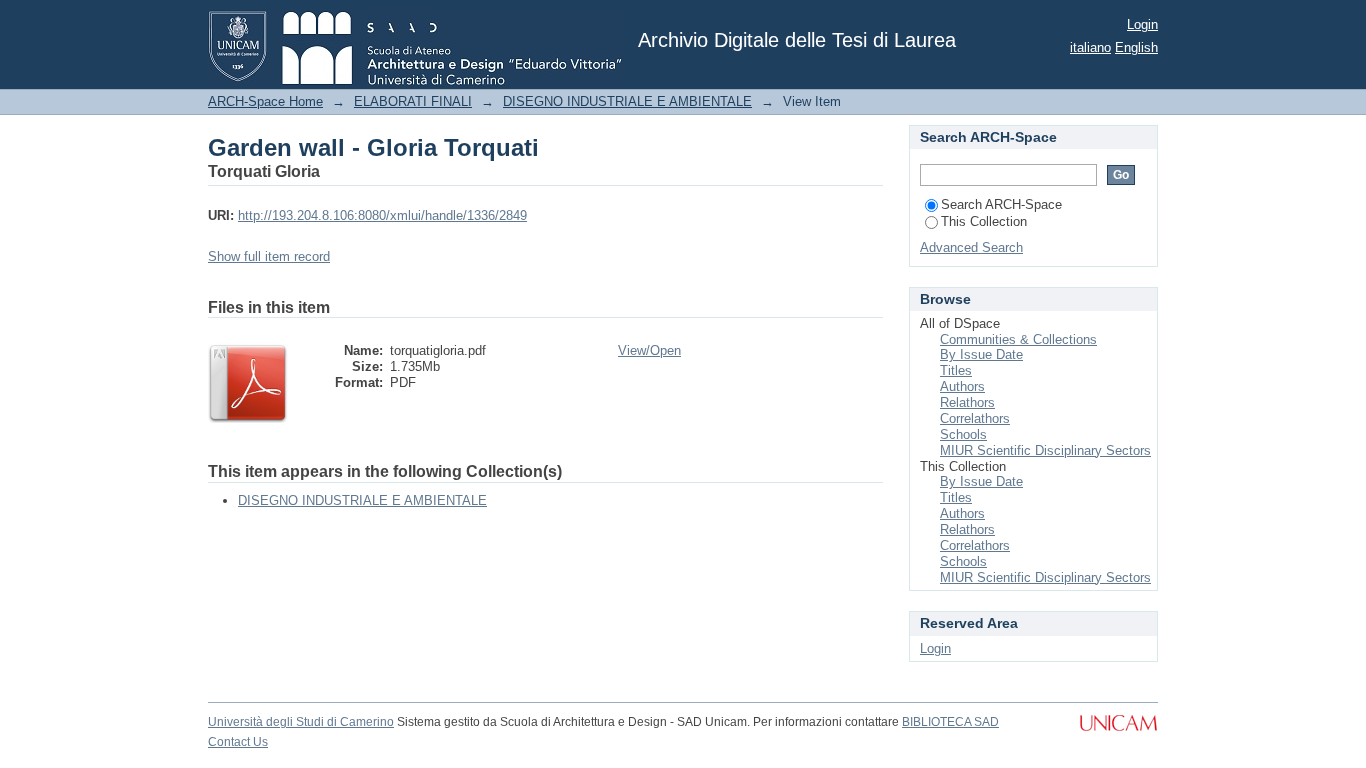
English (1136, 47)
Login (1142, 24)
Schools (963, 434)
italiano (1090, 47)
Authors (962, 386)
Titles (956, 370)
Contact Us (238, 742)
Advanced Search (971, 247)
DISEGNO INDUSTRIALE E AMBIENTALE (627, 101)
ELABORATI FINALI (413, 101)
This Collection (984, 221)
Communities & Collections (1018, 339)
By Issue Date (981, 354)
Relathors (967, 402)
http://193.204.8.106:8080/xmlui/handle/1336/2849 (382, 215)
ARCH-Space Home (265, 101)
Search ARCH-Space (1001, 204)
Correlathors (975, 418)
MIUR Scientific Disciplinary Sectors (1045, 450)
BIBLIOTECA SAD (950, 722)
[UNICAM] (1118, 733)
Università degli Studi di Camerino (301, 722)
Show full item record (269, 256)
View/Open (649, 350)
